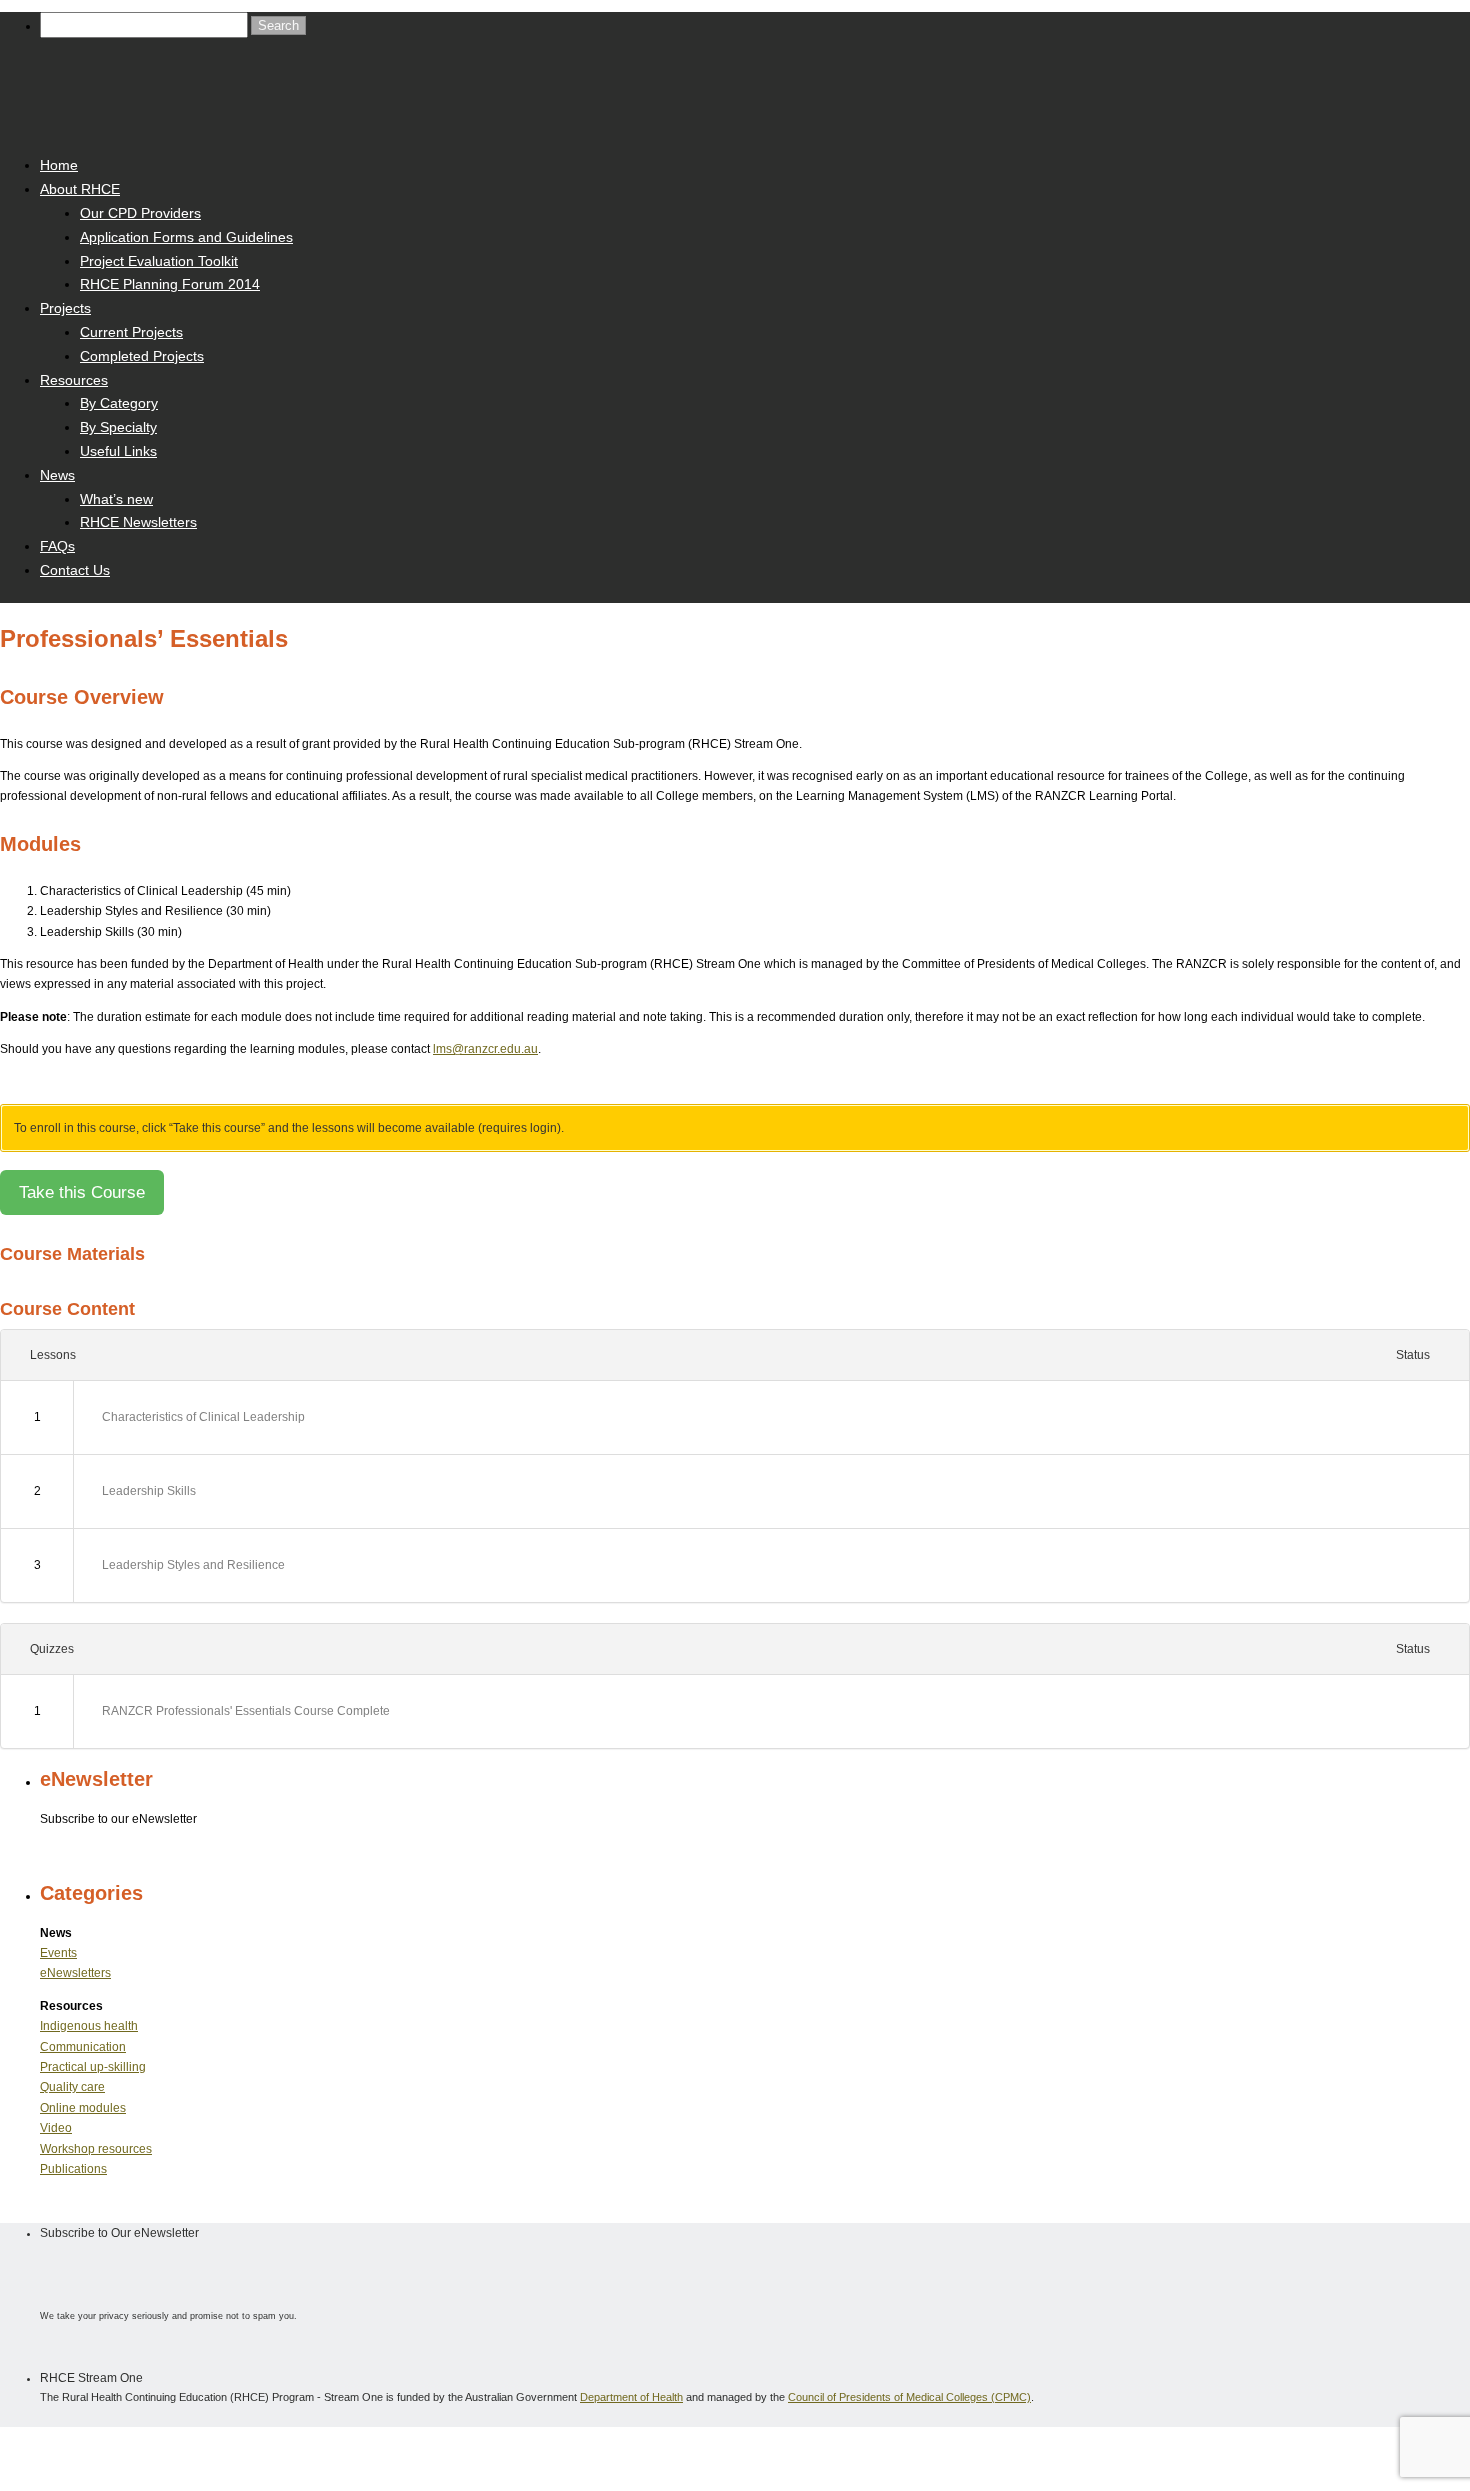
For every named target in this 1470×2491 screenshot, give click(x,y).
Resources (74, 380)
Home (59, 165)
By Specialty (118, 427)
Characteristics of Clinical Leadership (203, 1417)
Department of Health (631, 2397)
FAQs (57, 546)
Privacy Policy (276, 2449)
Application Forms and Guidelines (186, 237)
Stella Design (396, 2449)
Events (58, 1953)
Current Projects (131, 332)
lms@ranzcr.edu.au (485, 1049)
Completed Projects (142, 356)
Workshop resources (96, 2149)
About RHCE (80, 189)
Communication (83, 2047)
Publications (73, 2169)
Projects (65, 308)
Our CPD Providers (140, 213)
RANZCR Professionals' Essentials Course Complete (246, 1711)
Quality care (72, 2087)
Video (56, 2128)
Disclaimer (200, 2449)
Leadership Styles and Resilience (193, 1565)
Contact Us (75, 570)
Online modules (83, 2108)
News (57, 475)
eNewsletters (75, 1973)
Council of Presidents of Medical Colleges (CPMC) (909, 2397)
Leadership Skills (149, 1491)
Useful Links (118, 451)
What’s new (116, 499)
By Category (119, 403)
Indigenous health (89, 2026)
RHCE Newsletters (138, 522)
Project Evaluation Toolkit (159, 261)
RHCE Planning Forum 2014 (170, 284)
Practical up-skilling (93, 2067)
